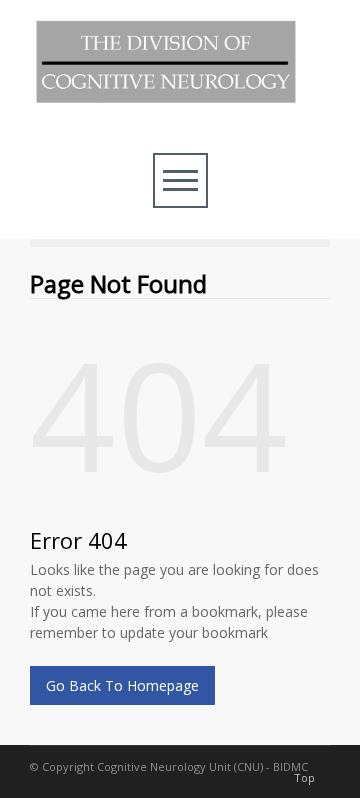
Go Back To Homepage (122, 685)
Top (304, 777)
